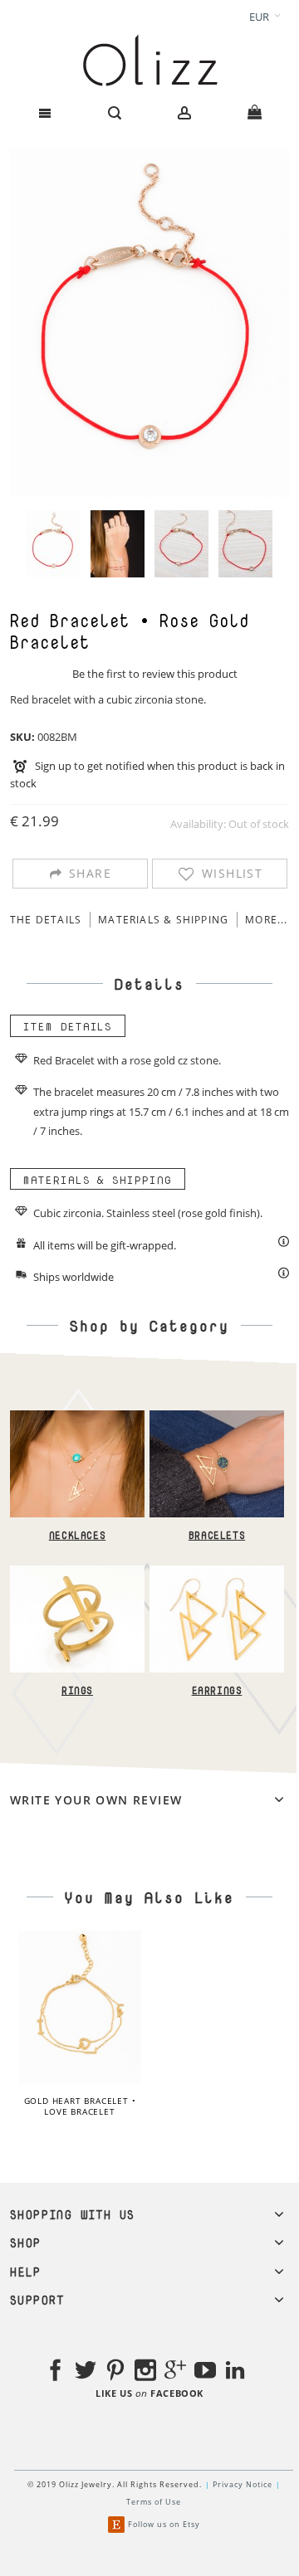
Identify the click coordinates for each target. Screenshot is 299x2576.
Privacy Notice (243, 2484)
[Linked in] (235, 2373)
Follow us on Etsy (164, 2524)
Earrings (216, 1691)
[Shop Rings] (77, 1574)
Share (90, 873)
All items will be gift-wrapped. (105, 1245)
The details (46, 920)
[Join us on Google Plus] (175, 2373)
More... (266, 920)
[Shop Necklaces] (77, 1419)
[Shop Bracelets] (216, 1419)
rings (102, 1112)
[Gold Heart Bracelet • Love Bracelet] (80, 2007)
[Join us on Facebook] (56, 2373)
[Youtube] (205, 2373)
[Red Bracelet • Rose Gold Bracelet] (54, 544)
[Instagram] (145, 2373)
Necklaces (76, 1536)
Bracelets (216, 1536)
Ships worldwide (74, 1277)
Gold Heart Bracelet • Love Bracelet (80, 2106)
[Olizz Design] (149, 60)
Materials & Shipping (163, 920)
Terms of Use (154, 2502)
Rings (77, 1691)
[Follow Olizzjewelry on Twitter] (86, 2373)
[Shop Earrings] (216, 1574)
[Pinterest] (115, 2373)
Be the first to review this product (155, 674)
